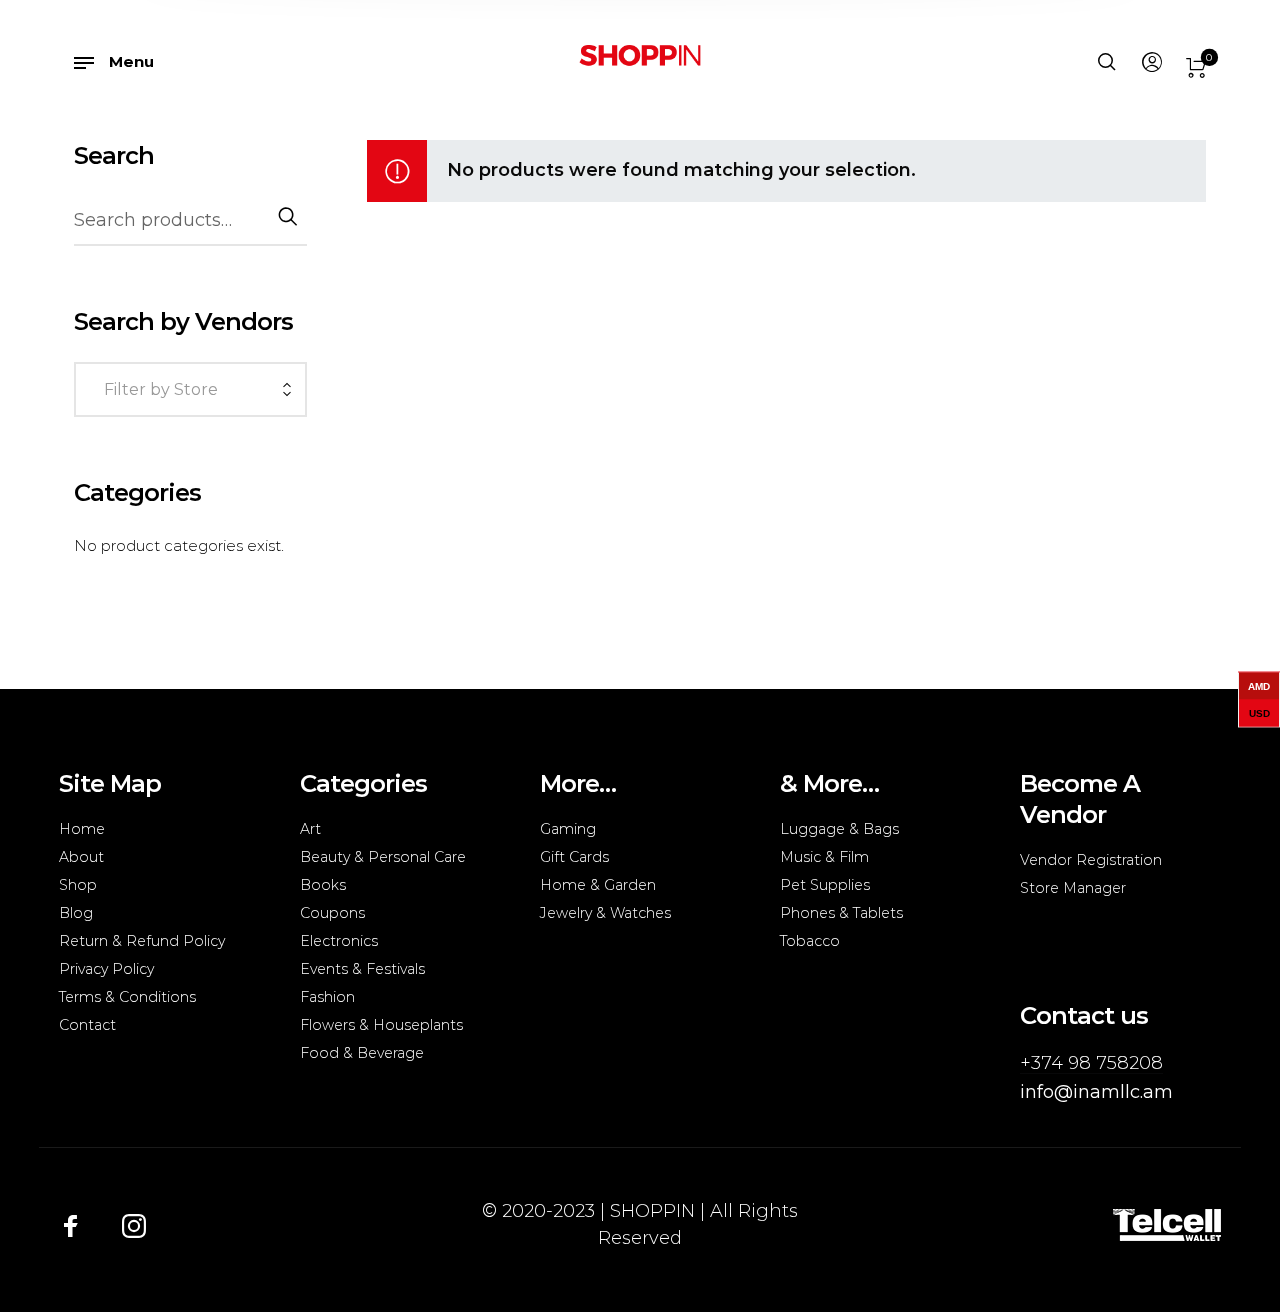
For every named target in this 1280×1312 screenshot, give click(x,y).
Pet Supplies (825, 885)
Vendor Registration (1091, 860)
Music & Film (824, 857)
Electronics (339, 941)
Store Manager (1073, 888)
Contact (87, 1025)
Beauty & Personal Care (383, 857)
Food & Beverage (362, 1053)
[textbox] (185, 390)
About (81, 857)
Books (323, 885)
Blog (76, 913)
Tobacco (810, 941)
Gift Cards (574, 857)
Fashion (327, 997)
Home (82, 829)
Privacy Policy (106, 969)
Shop (78, 885)
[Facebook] (71, 1225)
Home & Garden (598, 885)
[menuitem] (1151, 63)
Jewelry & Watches (605, 913)
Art (310, 829)
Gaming (568, 829)
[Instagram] (134, 1225)
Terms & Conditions (127, 997)
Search (287, 216)
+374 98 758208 (1091, 1063)
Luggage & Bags (839, 829)
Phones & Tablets (841, 913)
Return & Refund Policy (142, 941)
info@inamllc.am (1096, 1092)
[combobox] (190, 391)
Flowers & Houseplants (381, 1025)
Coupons (332, 913)
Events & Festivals (362, 969)
